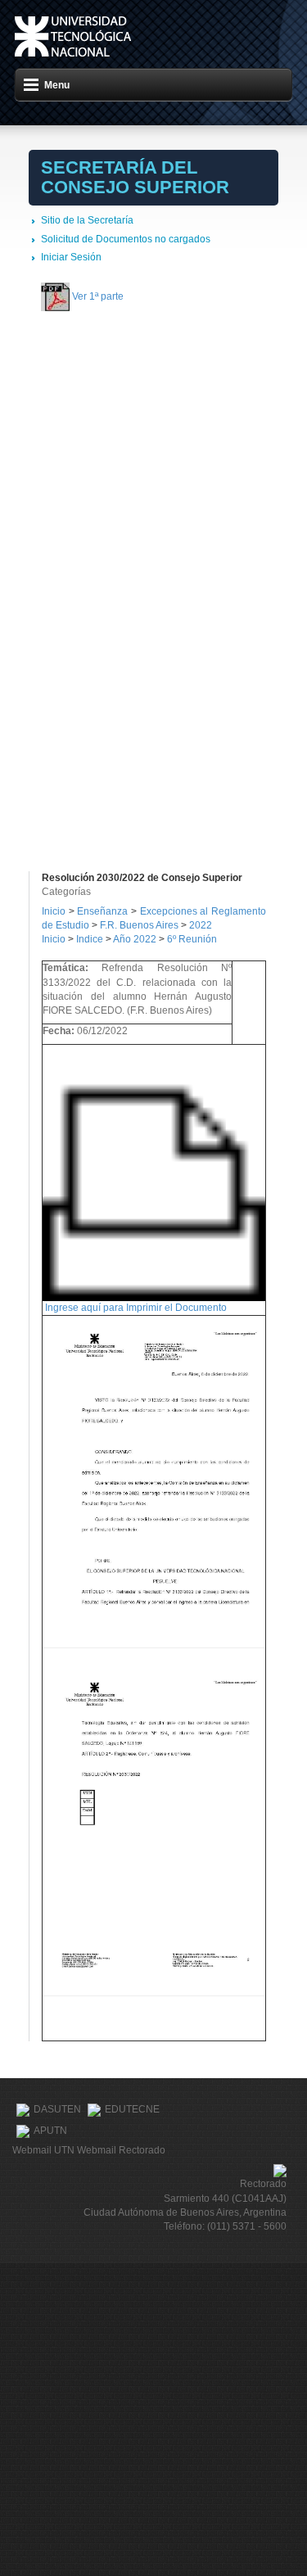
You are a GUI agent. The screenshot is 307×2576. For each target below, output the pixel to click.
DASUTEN (57, 2110)
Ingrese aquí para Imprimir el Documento (136, 1308)
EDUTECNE (132, 2110)
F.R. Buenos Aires (139, 925)
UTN (73, 36)
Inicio (54, 911)
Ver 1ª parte (98, 296)
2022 (201, 925)
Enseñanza (104, 911)
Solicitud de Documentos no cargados (126, 239)
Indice (90, 939)
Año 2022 (135, 939)
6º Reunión (192, 939)
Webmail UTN (43, 2150)
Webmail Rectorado (121, 2150)
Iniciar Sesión (71, 257)
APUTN (50, 2131)
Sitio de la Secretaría (87, 220)
